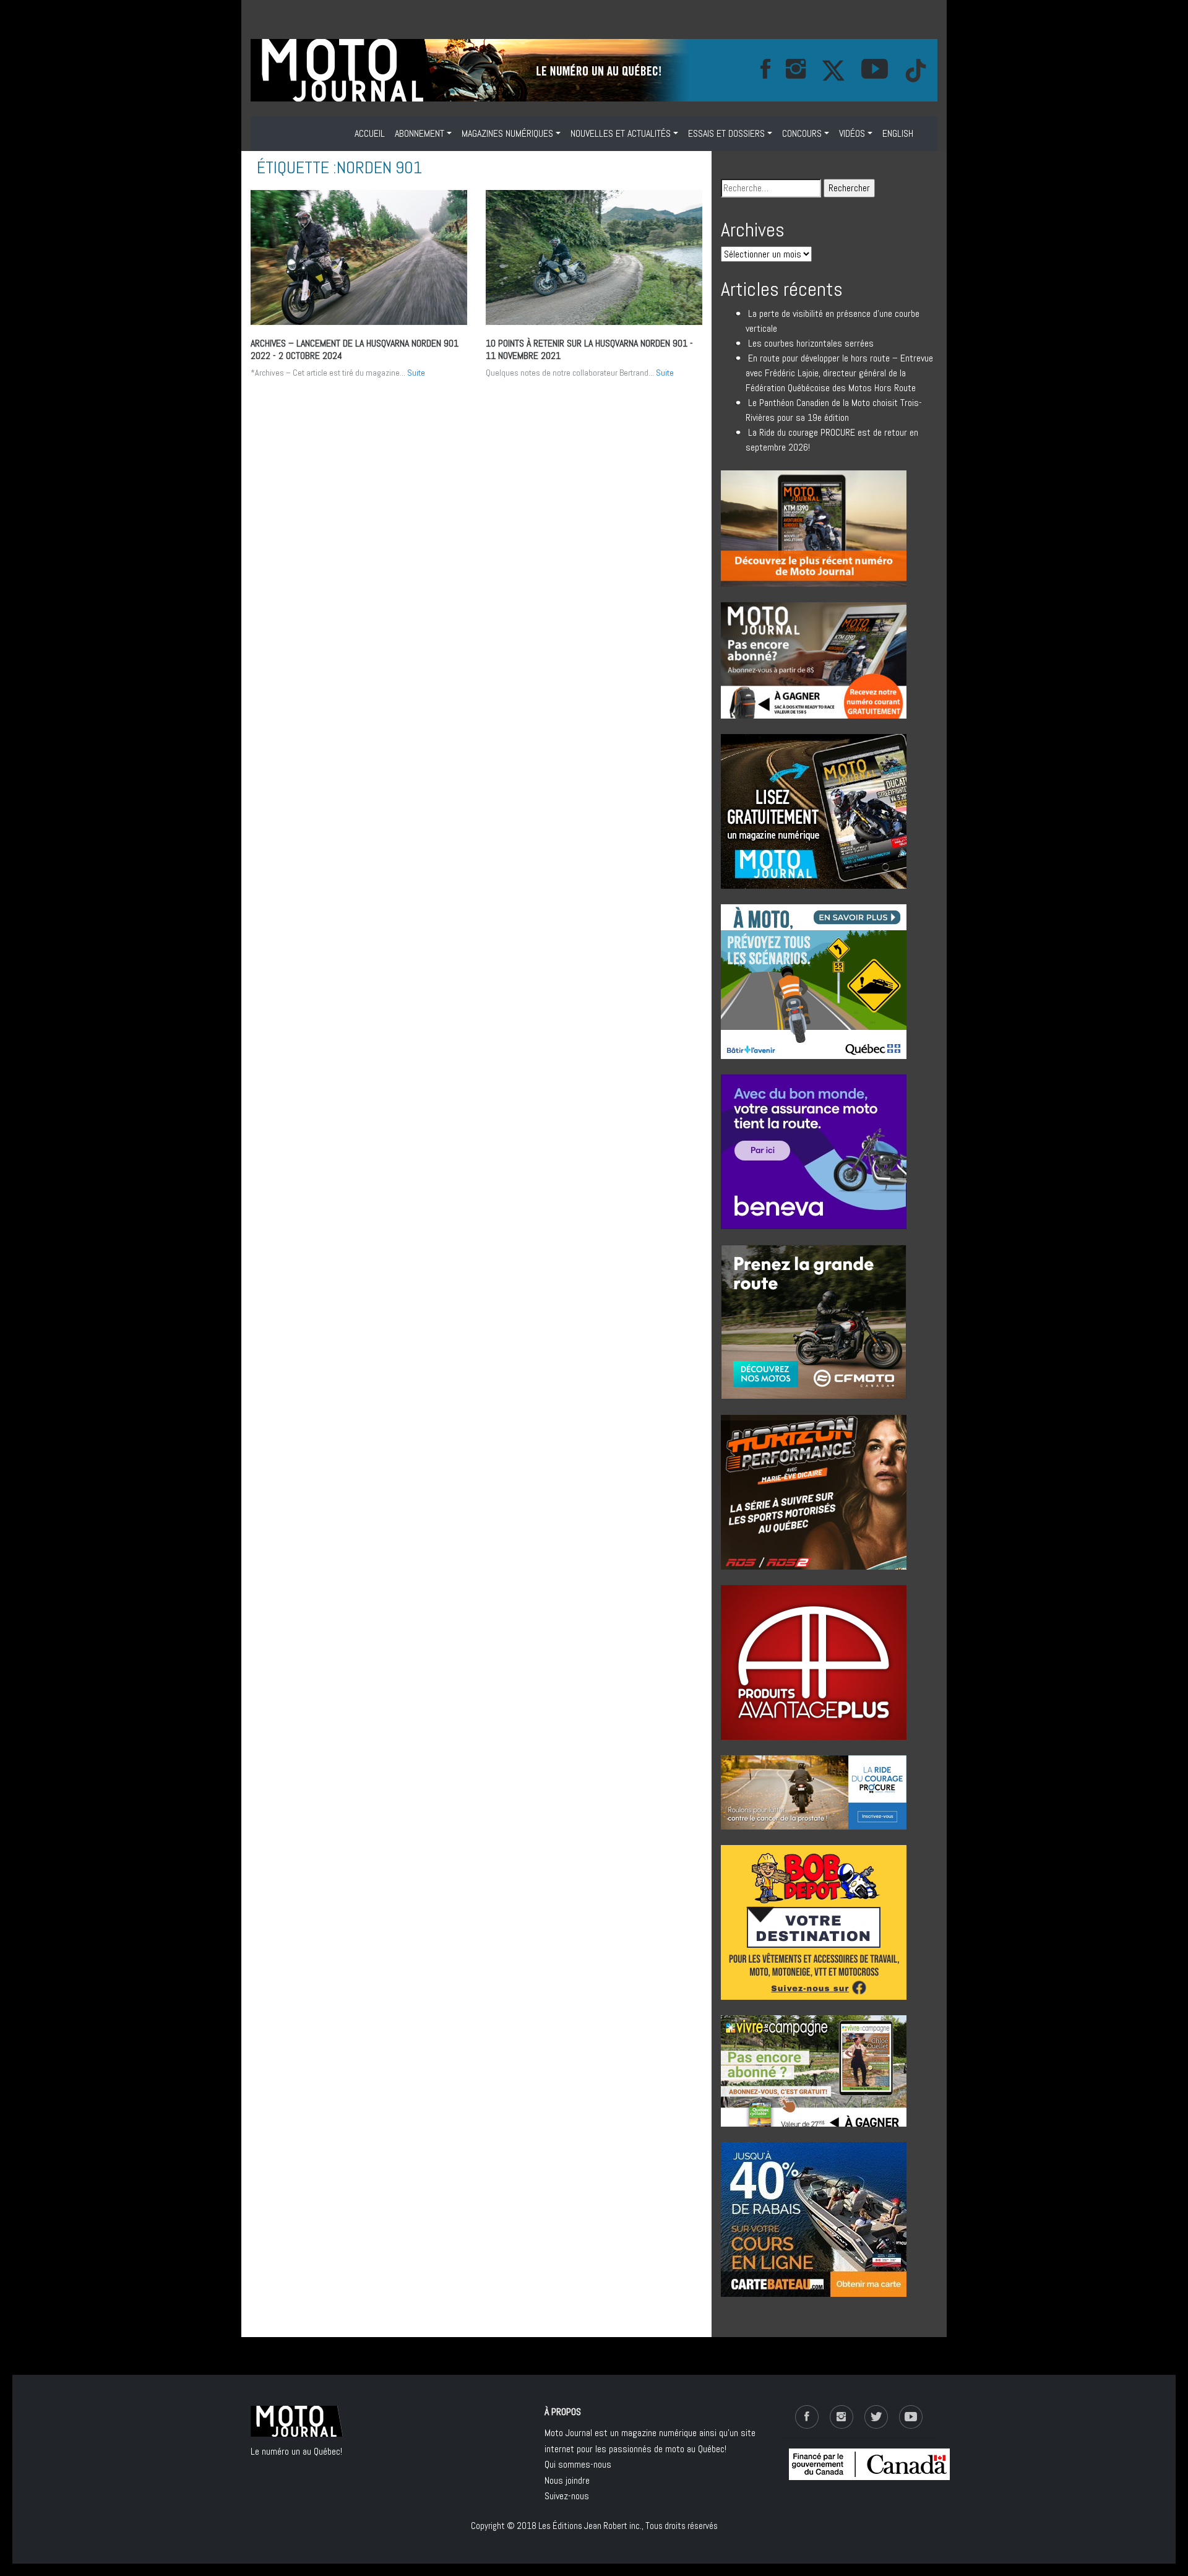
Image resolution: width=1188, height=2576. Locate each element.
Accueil (370, 133)
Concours (802, 133)
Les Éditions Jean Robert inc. (590, 2526)
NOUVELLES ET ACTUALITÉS (621, 133)
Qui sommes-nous (578, 2464)
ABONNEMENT (420, 133)
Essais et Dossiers (726, 133)
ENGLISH (898, 133)
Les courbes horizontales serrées (811, 343)
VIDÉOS (852, 133)
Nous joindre (567, 2480)
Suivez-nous (567, 2496)
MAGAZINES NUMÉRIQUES (507, 133)
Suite (416, 373)
